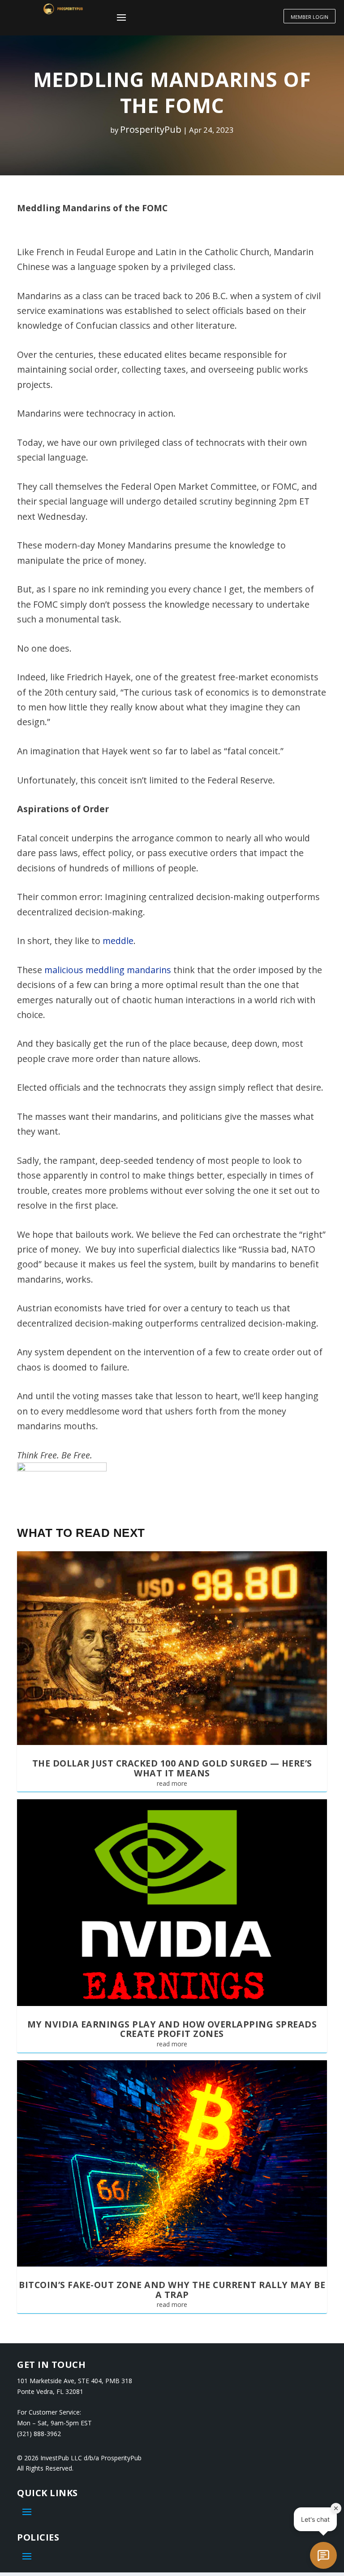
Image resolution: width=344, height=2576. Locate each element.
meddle (118, 941)
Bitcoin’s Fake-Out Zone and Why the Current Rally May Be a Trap (172, 2290)
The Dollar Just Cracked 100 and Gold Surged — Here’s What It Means (172, 1768)
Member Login (310, 17)
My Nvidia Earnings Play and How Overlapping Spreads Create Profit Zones (172, 2029)
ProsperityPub (151, 129)
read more (172, 1783)
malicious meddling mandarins (108, 970)
